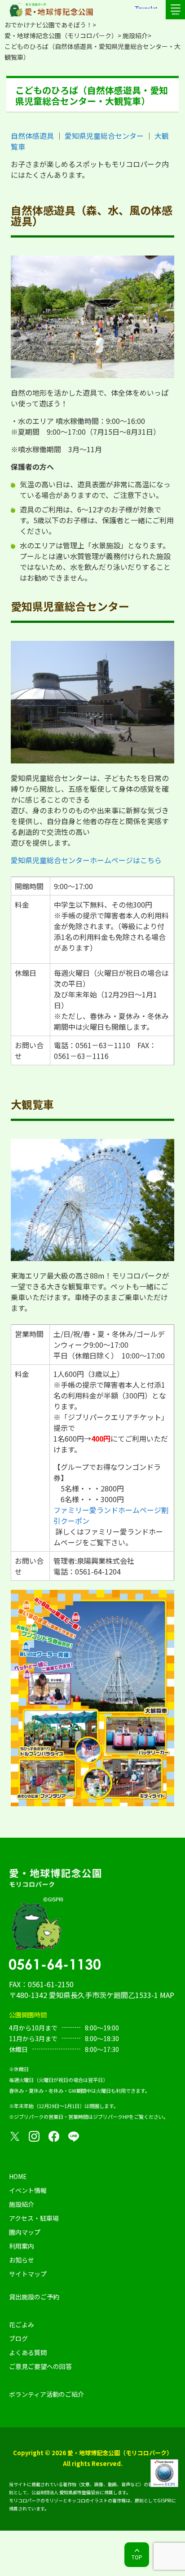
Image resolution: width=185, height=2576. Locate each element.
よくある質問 (28, 2352)
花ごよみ (22, 2325)
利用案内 (22, 2246)
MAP (167, 1995)
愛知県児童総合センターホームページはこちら (86, 860)
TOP (137, 2557)
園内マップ (25, 2232)
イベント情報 (28, 2190)
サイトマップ (28, 2274)
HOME (18, 2176)
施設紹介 (135, 35)
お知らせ (22, 2260)
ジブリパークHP (111, 2117)
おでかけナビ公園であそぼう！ (48, 25)
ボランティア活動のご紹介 (46, 2394)
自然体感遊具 (32, 136)
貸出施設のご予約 (34, 2297)
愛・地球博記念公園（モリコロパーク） (61, 35)
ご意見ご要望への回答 (40, 2366)
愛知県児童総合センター (104, 136)
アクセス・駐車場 (34, 2218)
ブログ (18, 2338)
